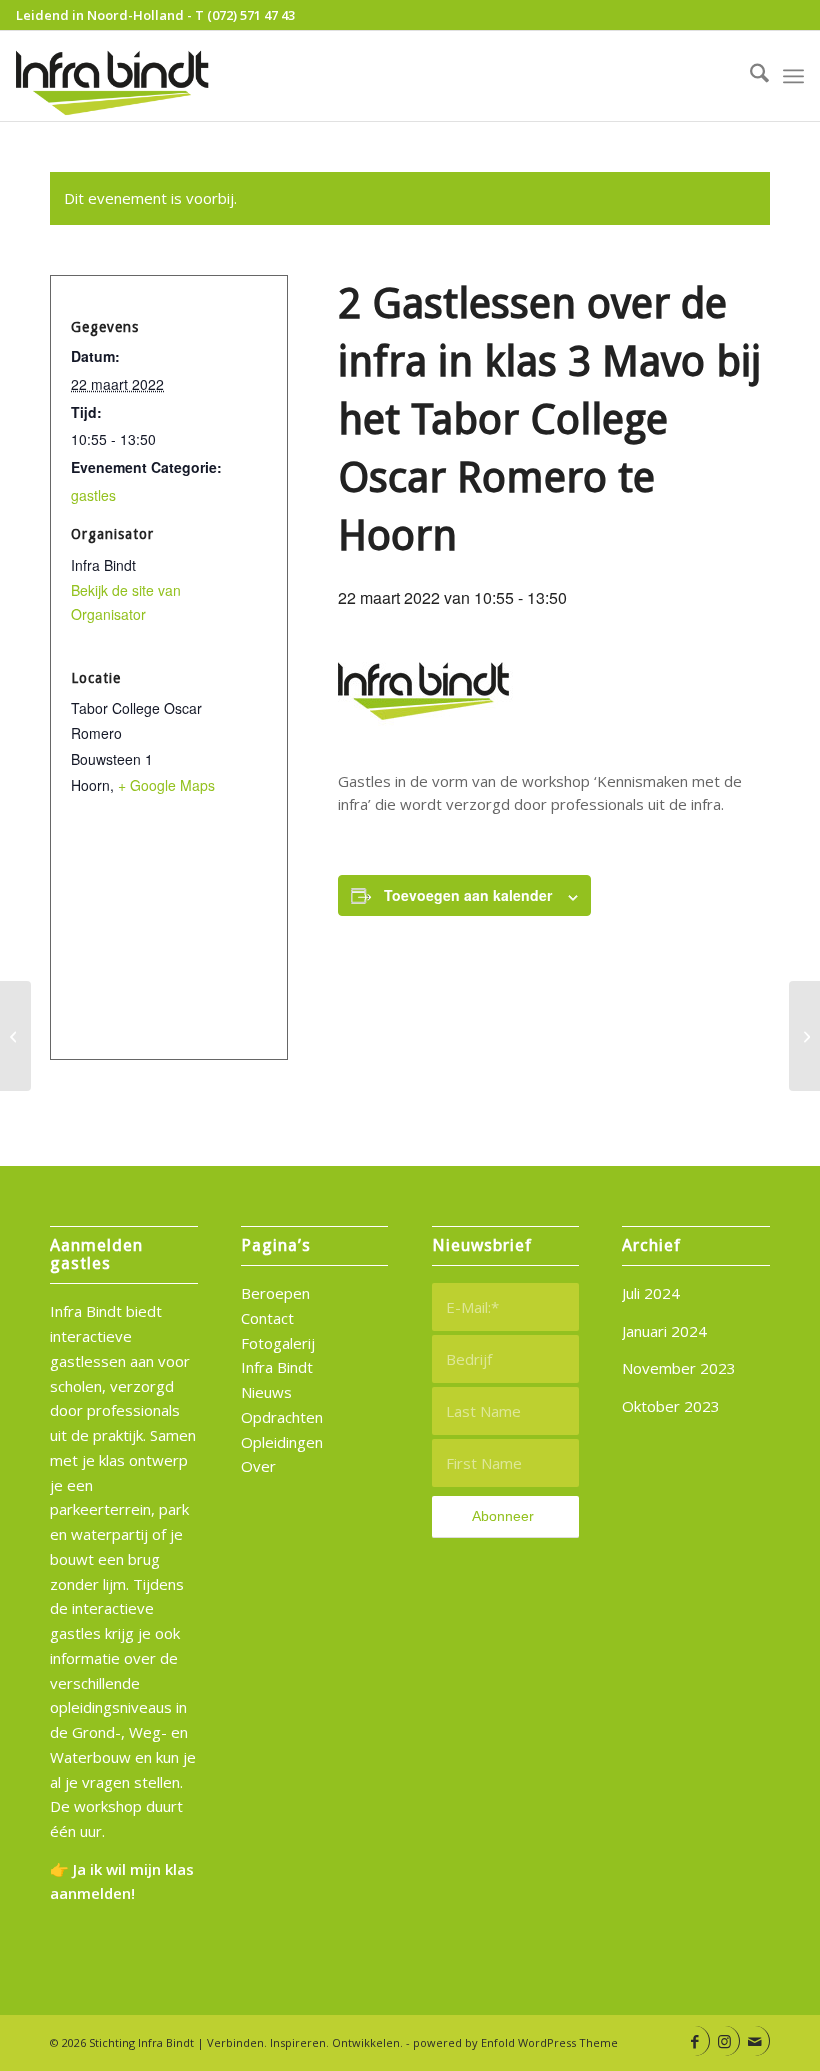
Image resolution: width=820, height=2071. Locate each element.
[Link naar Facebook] (694, 2041)
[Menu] (793, 76)
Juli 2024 (651, 1293)
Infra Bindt (277, 1367)
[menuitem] (749, 76)
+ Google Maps (166, 785)
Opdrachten (282, 1417)
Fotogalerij (278, 1343)
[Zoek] (749, 76)
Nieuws (266, 1392)
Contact (267, 1318)
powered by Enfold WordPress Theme (515, 2042)
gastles (93, 495)
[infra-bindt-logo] (114, 76)
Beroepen (275, 1293)
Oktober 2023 (671, 1406)
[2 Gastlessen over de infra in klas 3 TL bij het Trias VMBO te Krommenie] (15, 1036)
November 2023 (679, 1368)
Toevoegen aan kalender (468, 895)
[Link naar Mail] (754, 2041)
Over (258, 1466)
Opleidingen (282, 1442)
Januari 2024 (664, 1331)
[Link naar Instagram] (724, 2041)
